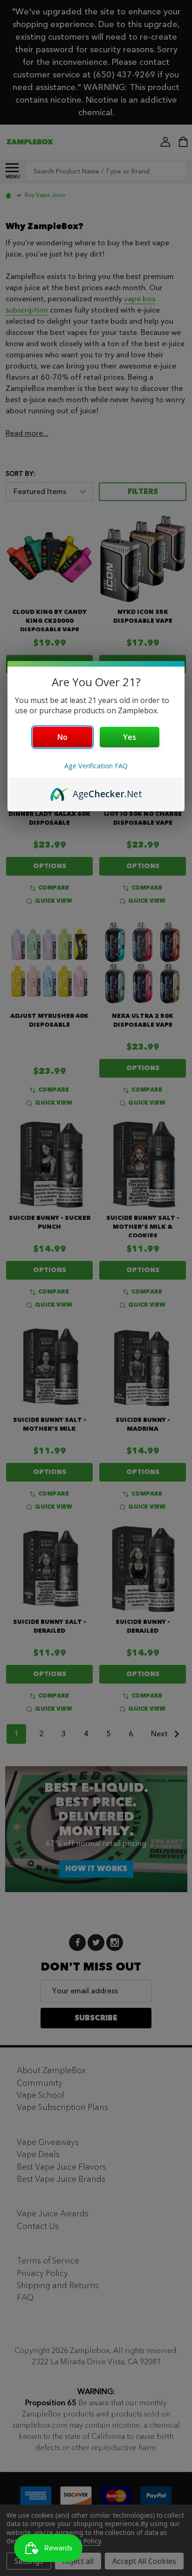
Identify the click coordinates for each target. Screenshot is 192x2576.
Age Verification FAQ (96, 766)
